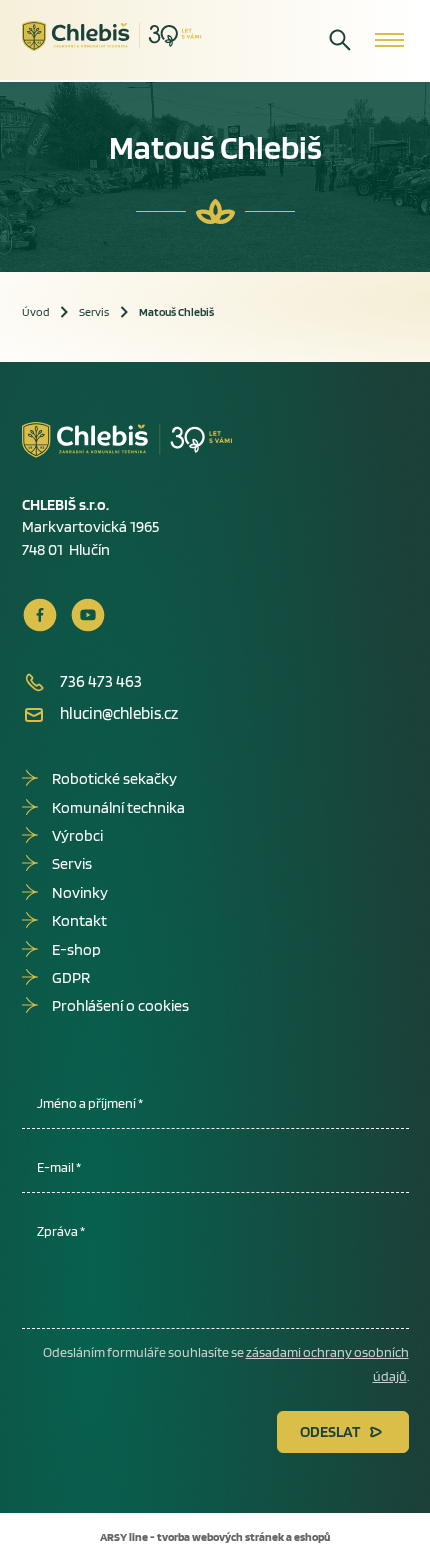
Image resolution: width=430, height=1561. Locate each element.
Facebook (40, 615)
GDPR (71, 977)
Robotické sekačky (114, 778)
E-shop (76, 949)
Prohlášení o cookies (120, 1005)
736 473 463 (101, 681)
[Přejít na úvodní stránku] (112, 36)
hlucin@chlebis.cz (119, 713)
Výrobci (77, 835)
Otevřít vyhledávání (340, 40)
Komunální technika (118, 807)
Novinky (80, 892)
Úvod (35, 311)
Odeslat (330, 1431)
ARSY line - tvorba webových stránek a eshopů (215, 1536)
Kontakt (79, 920)
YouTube (88, 615)
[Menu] (389, 40)
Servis (94, 311)
